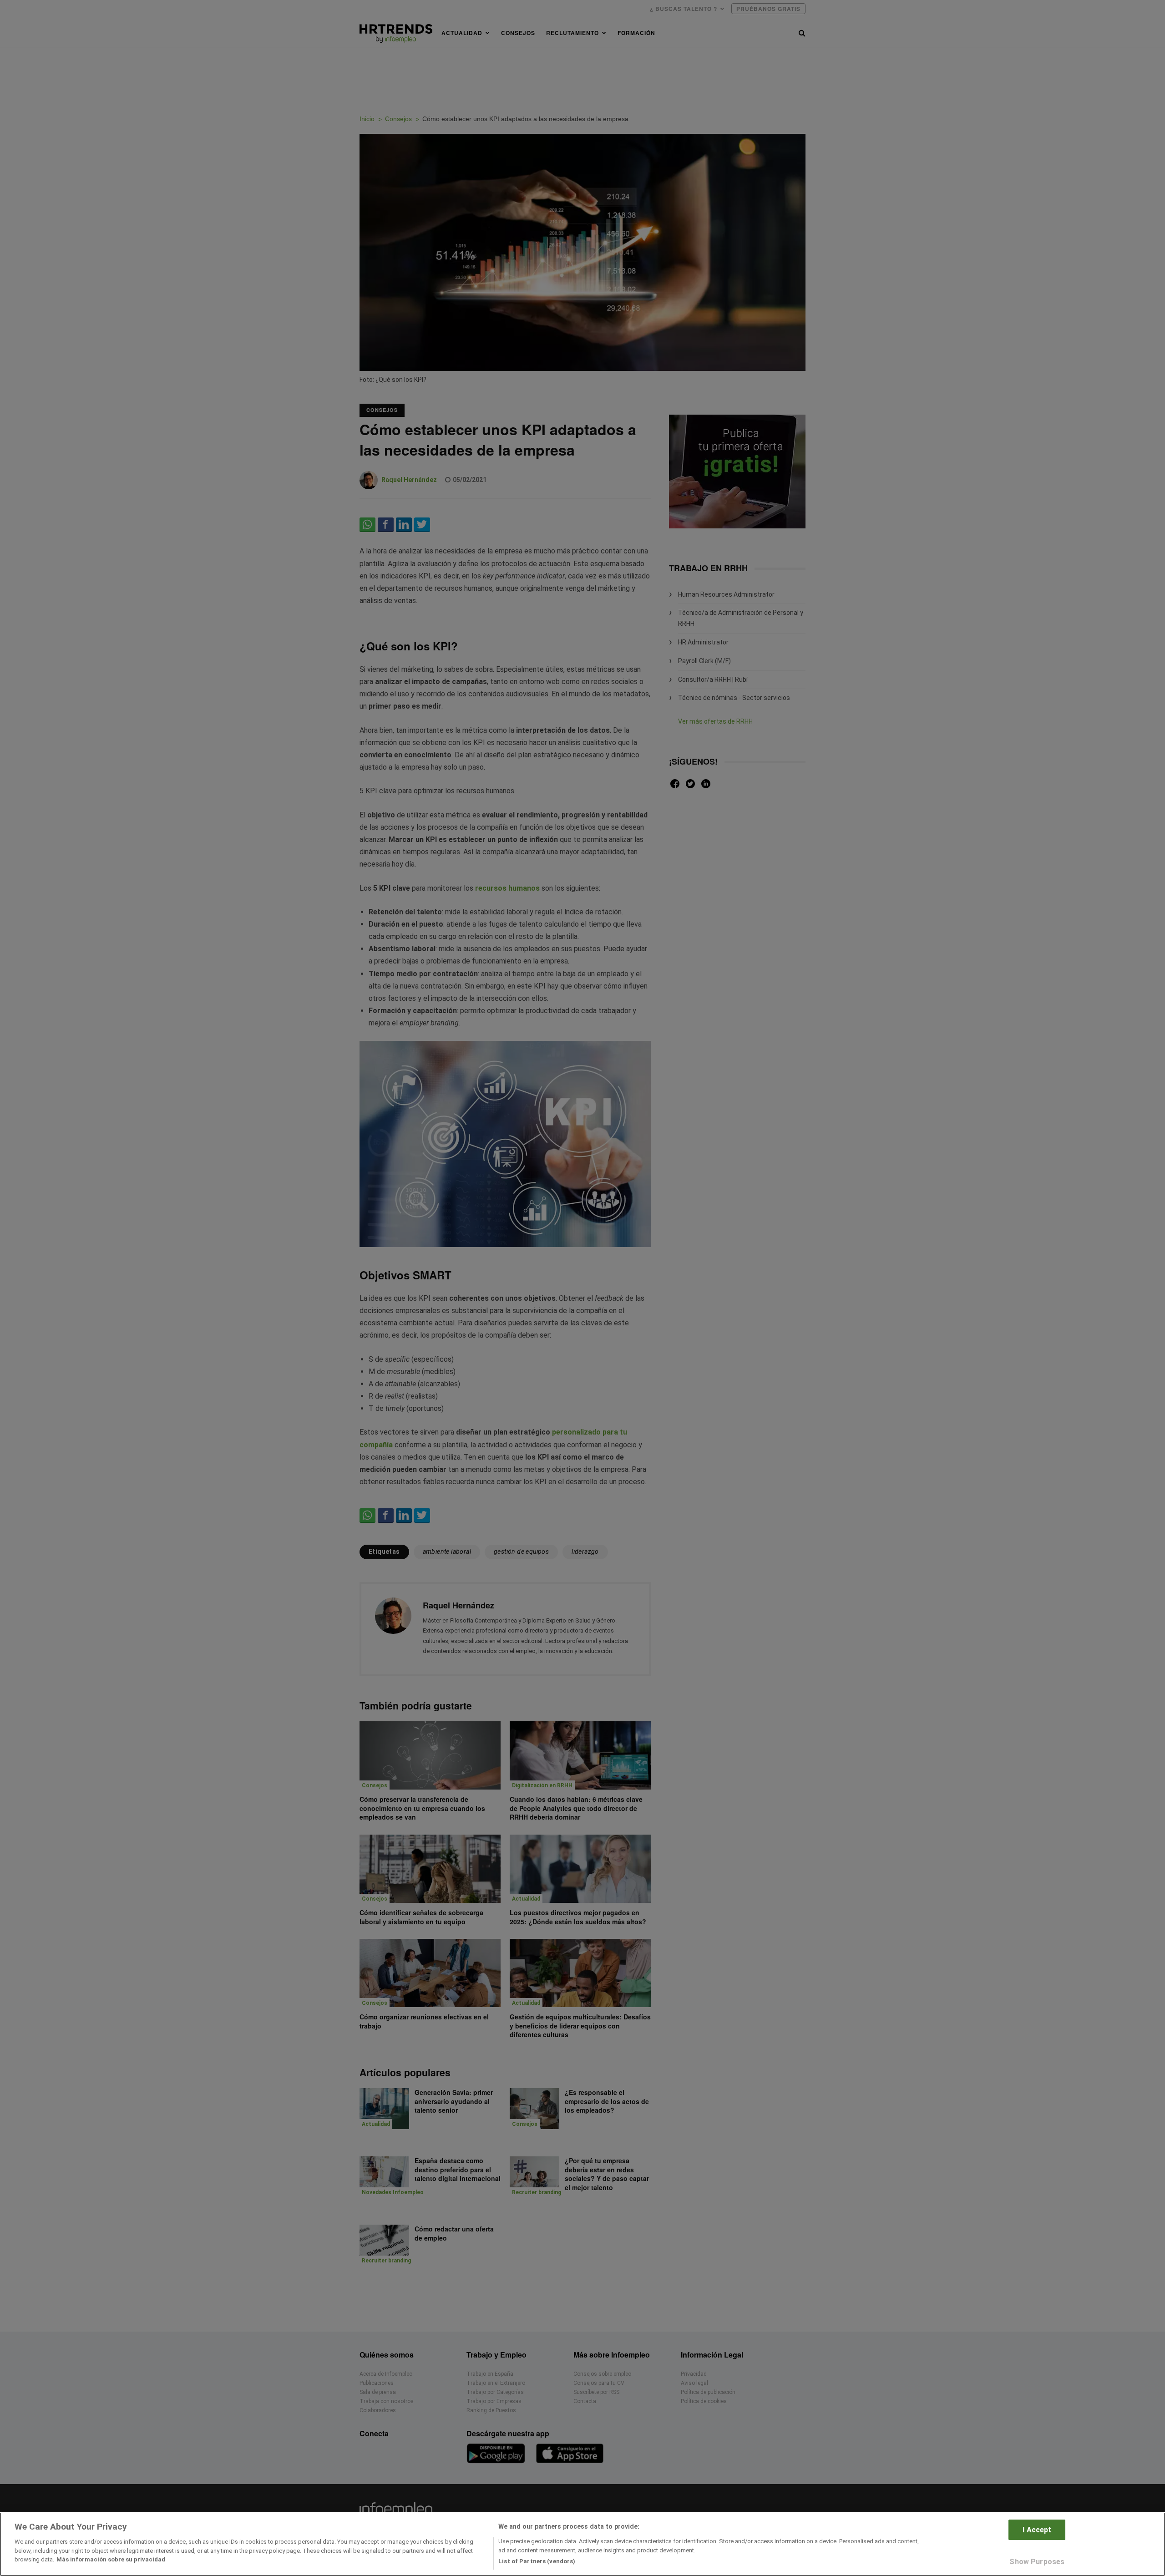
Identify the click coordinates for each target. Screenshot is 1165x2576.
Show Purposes (1037, 2562)
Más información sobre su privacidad (111, 2559)
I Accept (1037, 2530)
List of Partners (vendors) (537, 2561)
